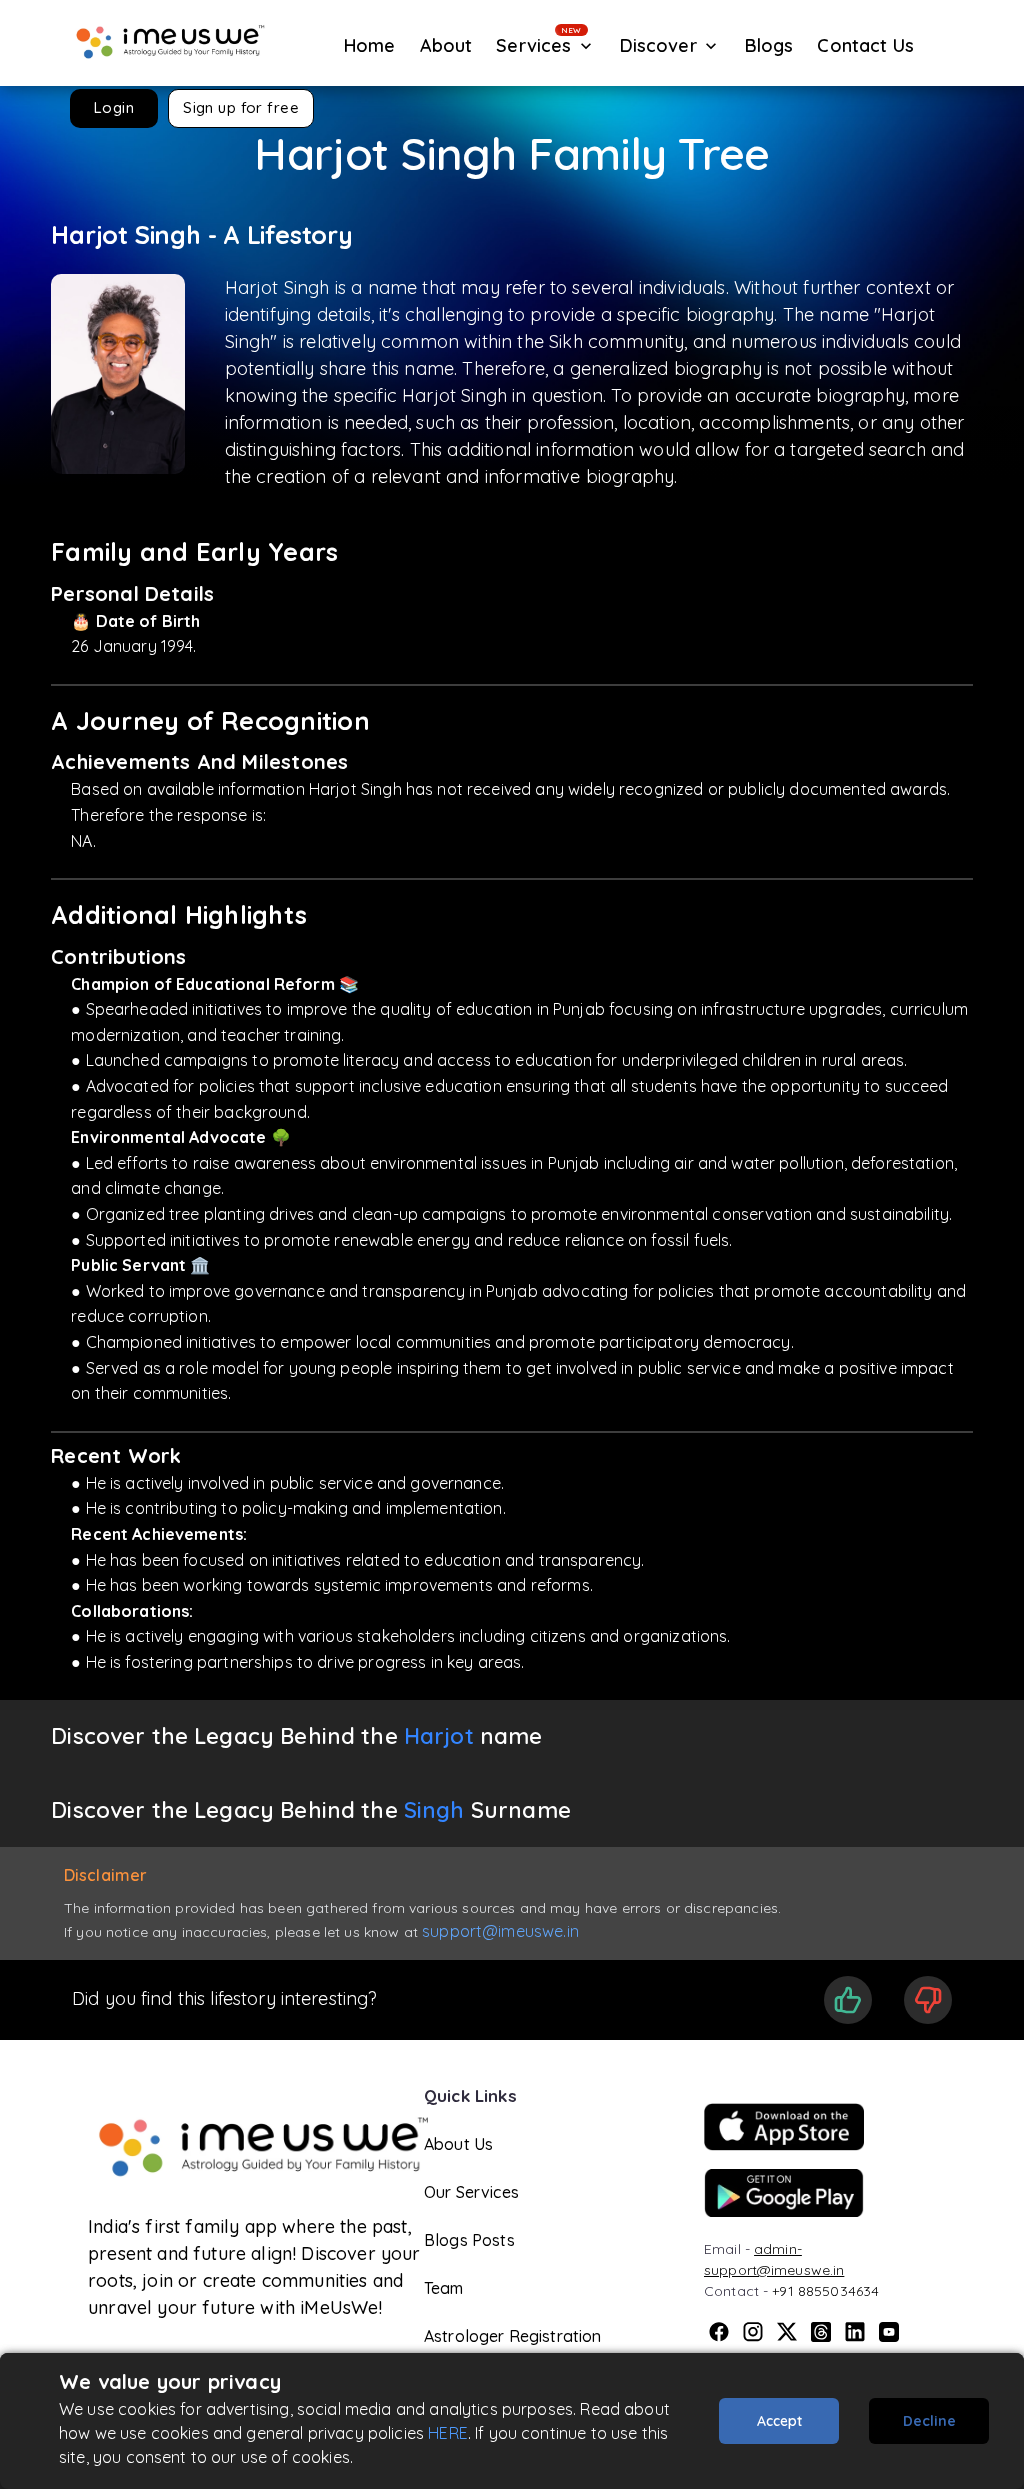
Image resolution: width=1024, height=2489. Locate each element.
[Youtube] (889, 2332)
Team (444, 2288)
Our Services (471, 2192)
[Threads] (821, 2332)
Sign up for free (241, 107)
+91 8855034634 (825, 2291)
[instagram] (753, 2332)
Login (114, 107)
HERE (448, 2433)
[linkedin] (855, 2332)
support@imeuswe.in (500, 1931)
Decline (929, 2421)
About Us (458, 2144)
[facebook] (719, 2332)
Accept (779, 2421)
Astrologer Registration (512, 2336)
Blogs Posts (469, 2240)
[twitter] (787, 2332)
